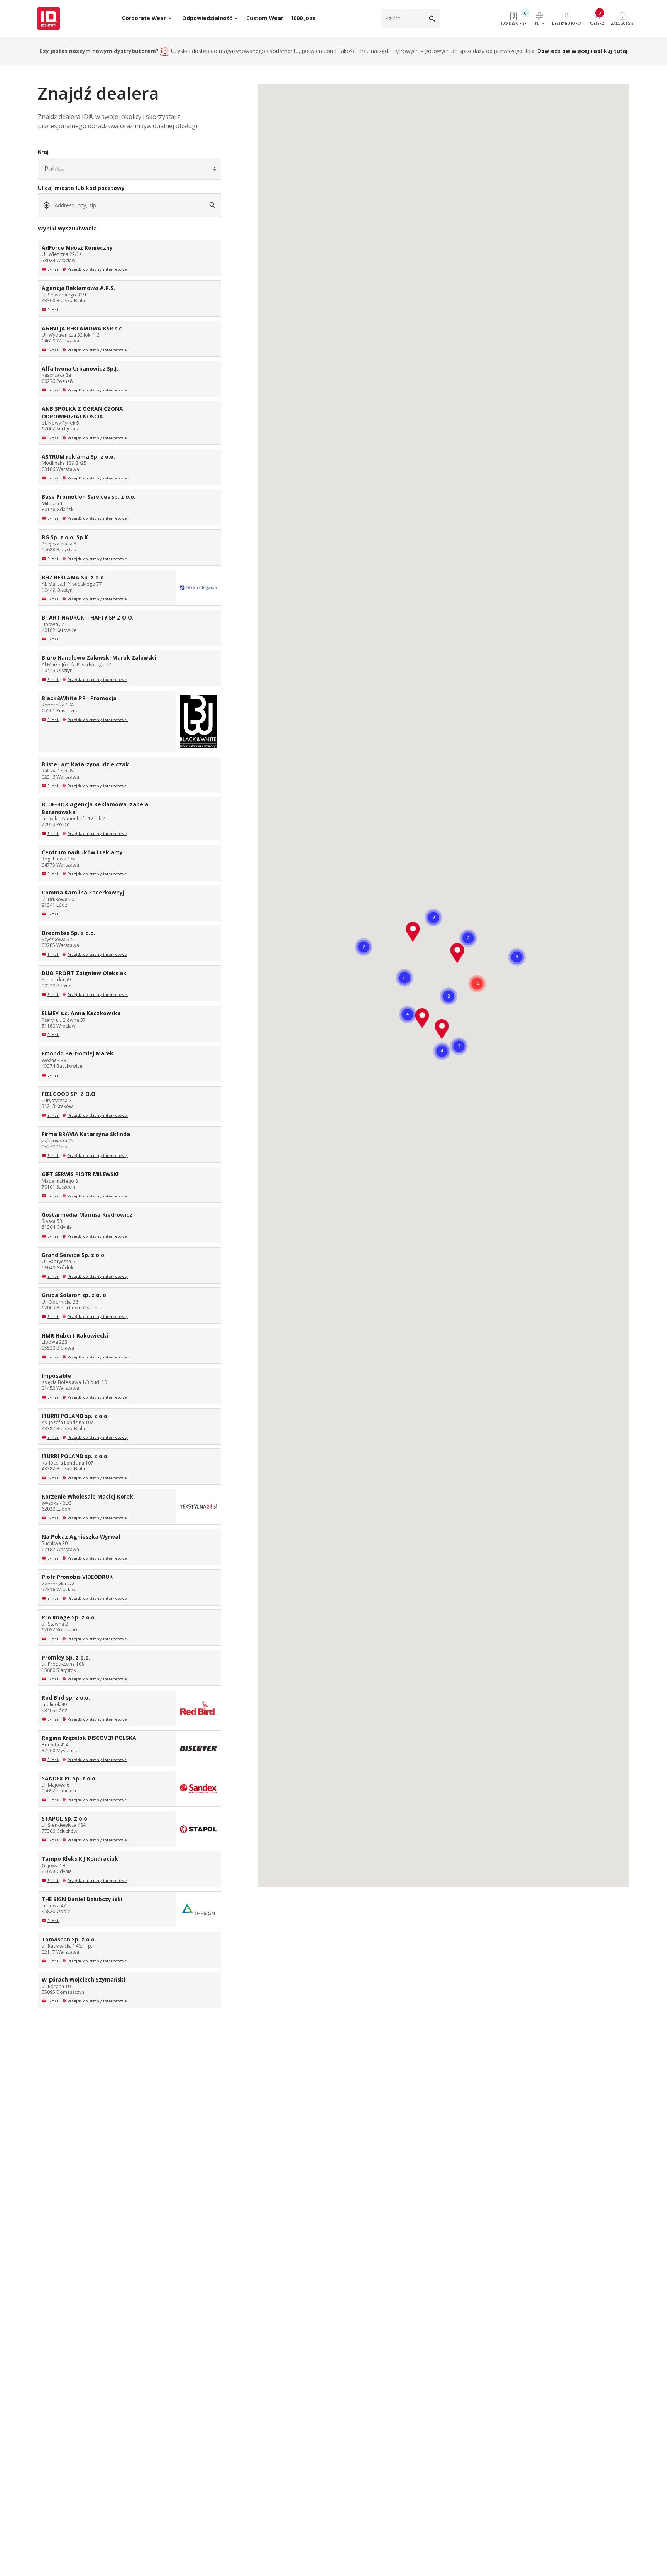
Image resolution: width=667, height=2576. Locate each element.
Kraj (43, 152)
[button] (442, 1029)
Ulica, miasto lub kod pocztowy (81, 188)
